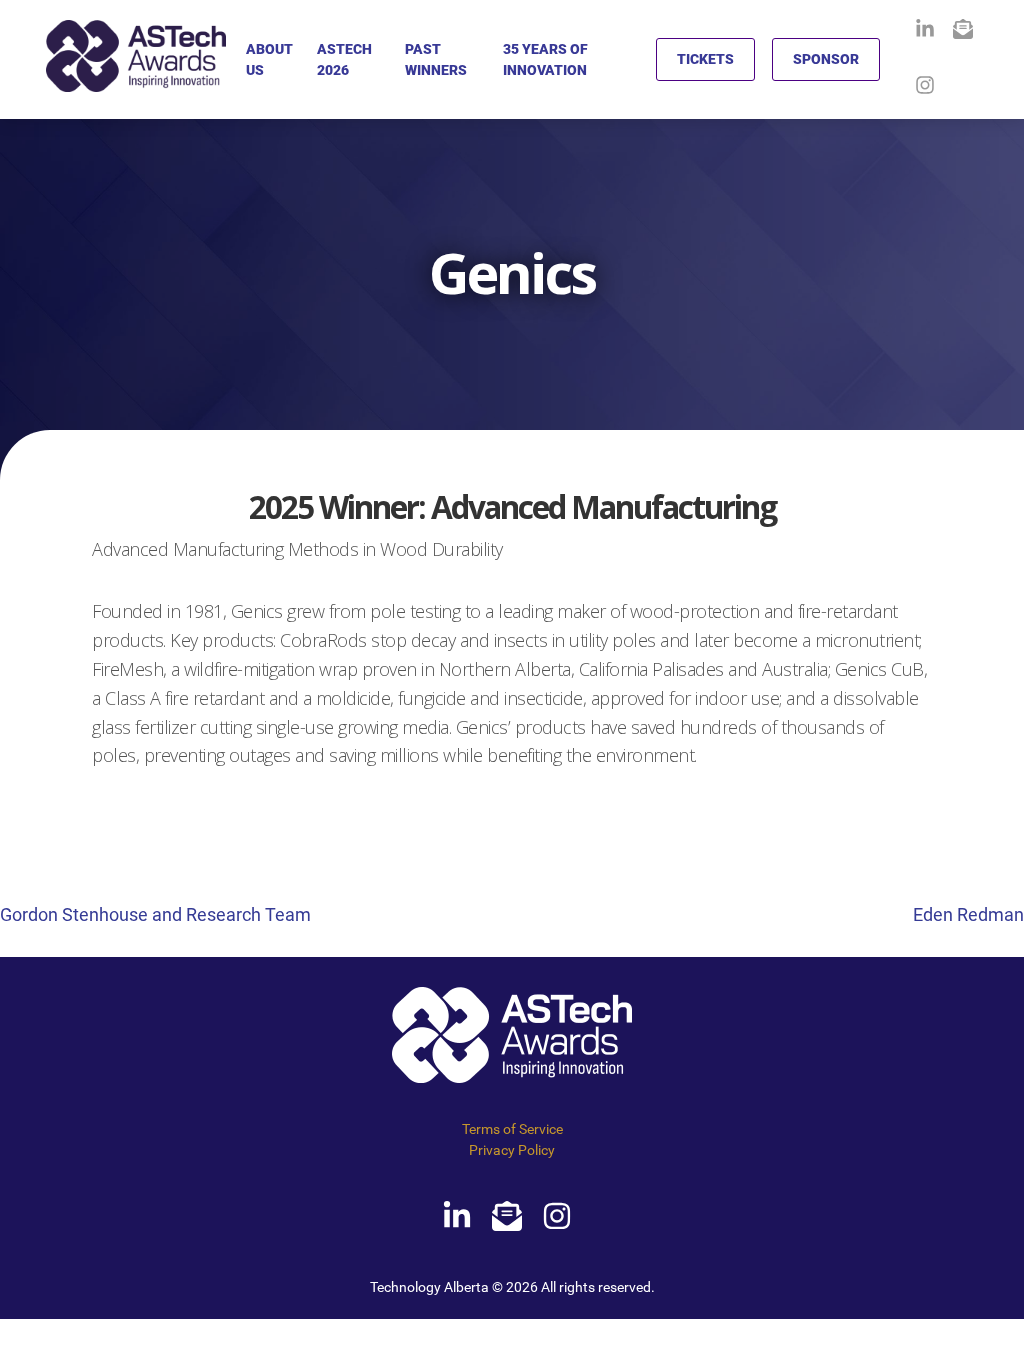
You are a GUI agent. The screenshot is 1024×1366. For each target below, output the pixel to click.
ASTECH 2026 (344, 59)
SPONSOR (826, 59)
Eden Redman (968, 914)
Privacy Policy (512, 1150)
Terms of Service (512, 1129)
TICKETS (705, 59)
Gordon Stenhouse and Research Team (155, 914)
